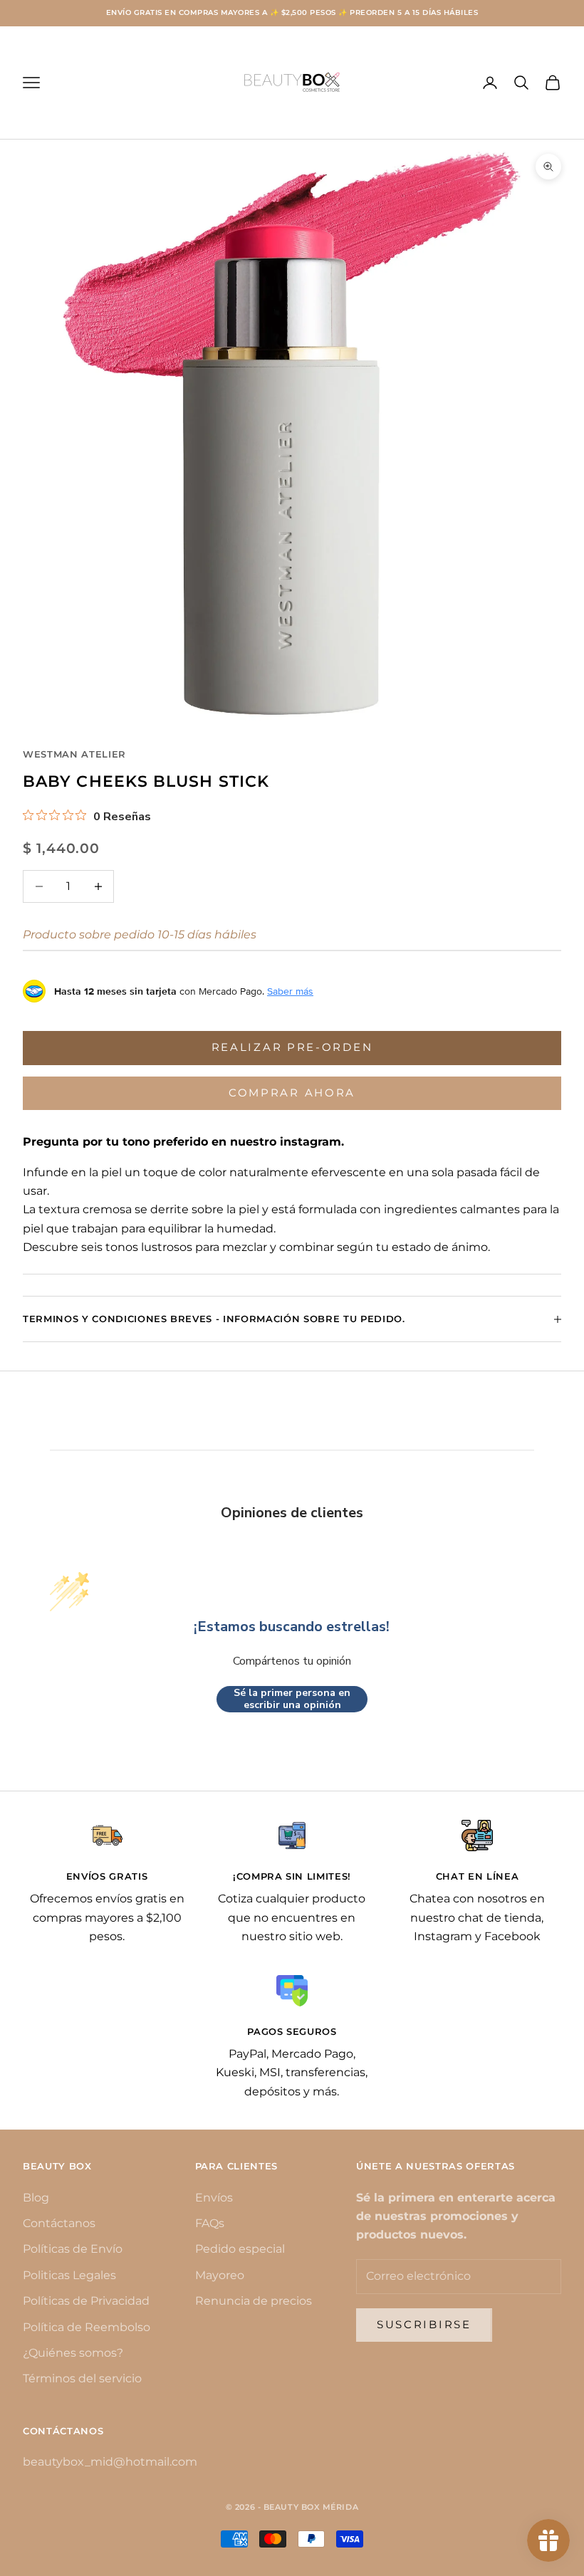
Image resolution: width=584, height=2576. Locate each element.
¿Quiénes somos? (73, 2353)
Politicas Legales (69, 2275)
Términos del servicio (82, 2378)
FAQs (210, 2223)
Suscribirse (424, 2324)
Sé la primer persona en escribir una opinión (292, 1699)
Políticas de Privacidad (86, 2301)
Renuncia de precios (254, 2301)
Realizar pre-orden (292, 1047)
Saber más (290, 991)
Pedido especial (240, 2249)
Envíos (214, 2198)
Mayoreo (220, 2275)
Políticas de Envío (73, 2249)
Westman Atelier (74, 754)
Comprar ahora (292, 1093)
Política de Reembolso (87, 2327)
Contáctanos (59, 2223)
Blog (36, 2198)
